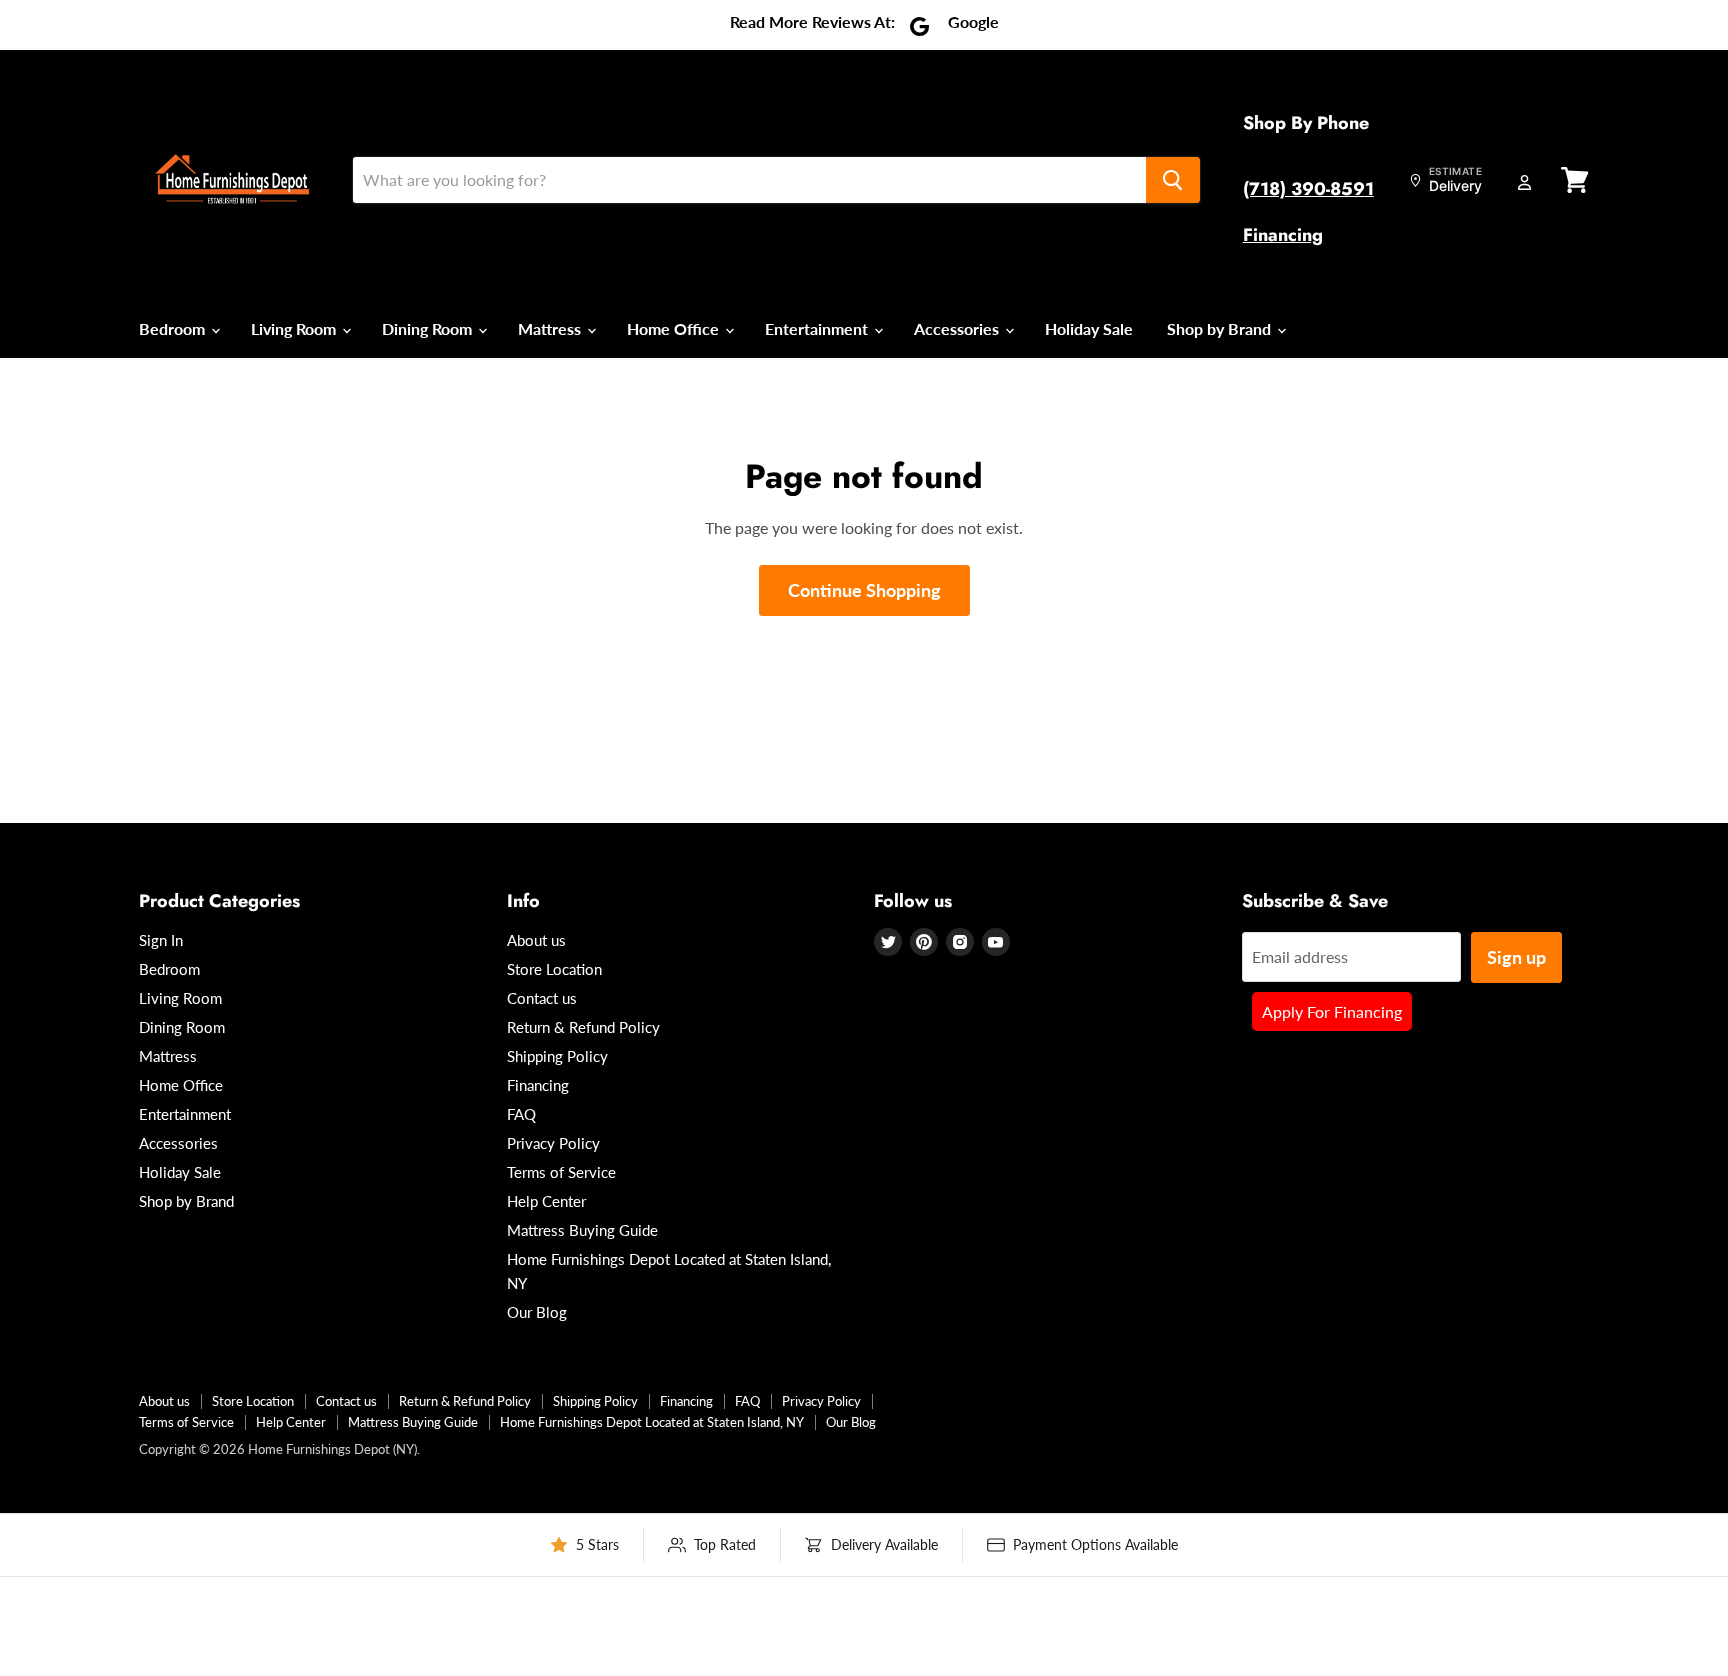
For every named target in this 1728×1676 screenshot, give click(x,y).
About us (536, 940)
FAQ (521, 1114)
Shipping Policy (557, 1056)
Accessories (958, 328)
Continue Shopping (864, 590)
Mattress (551, 328)
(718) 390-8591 (1308, 189)
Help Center (546, 1201)
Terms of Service (561, 1172)
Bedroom (174, 328)
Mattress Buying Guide (582, 1230)
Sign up (1516, 957)
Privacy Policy (553, 1143)
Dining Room (429, 328)
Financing (1283, 235)
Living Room (295, 328)
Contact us (542, 998)
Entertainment (818, 328)
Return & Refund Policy (583, 1027)
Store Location (554, 969)
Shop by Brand (1221, 328)
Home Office (675, 328)
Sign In (161, 940)
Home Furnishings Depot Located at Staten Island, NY (652, 1422)
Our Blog (537, 1312)
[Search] (1173, 180)
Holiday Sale (1089, 328)
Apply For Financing (1332, 1011)
